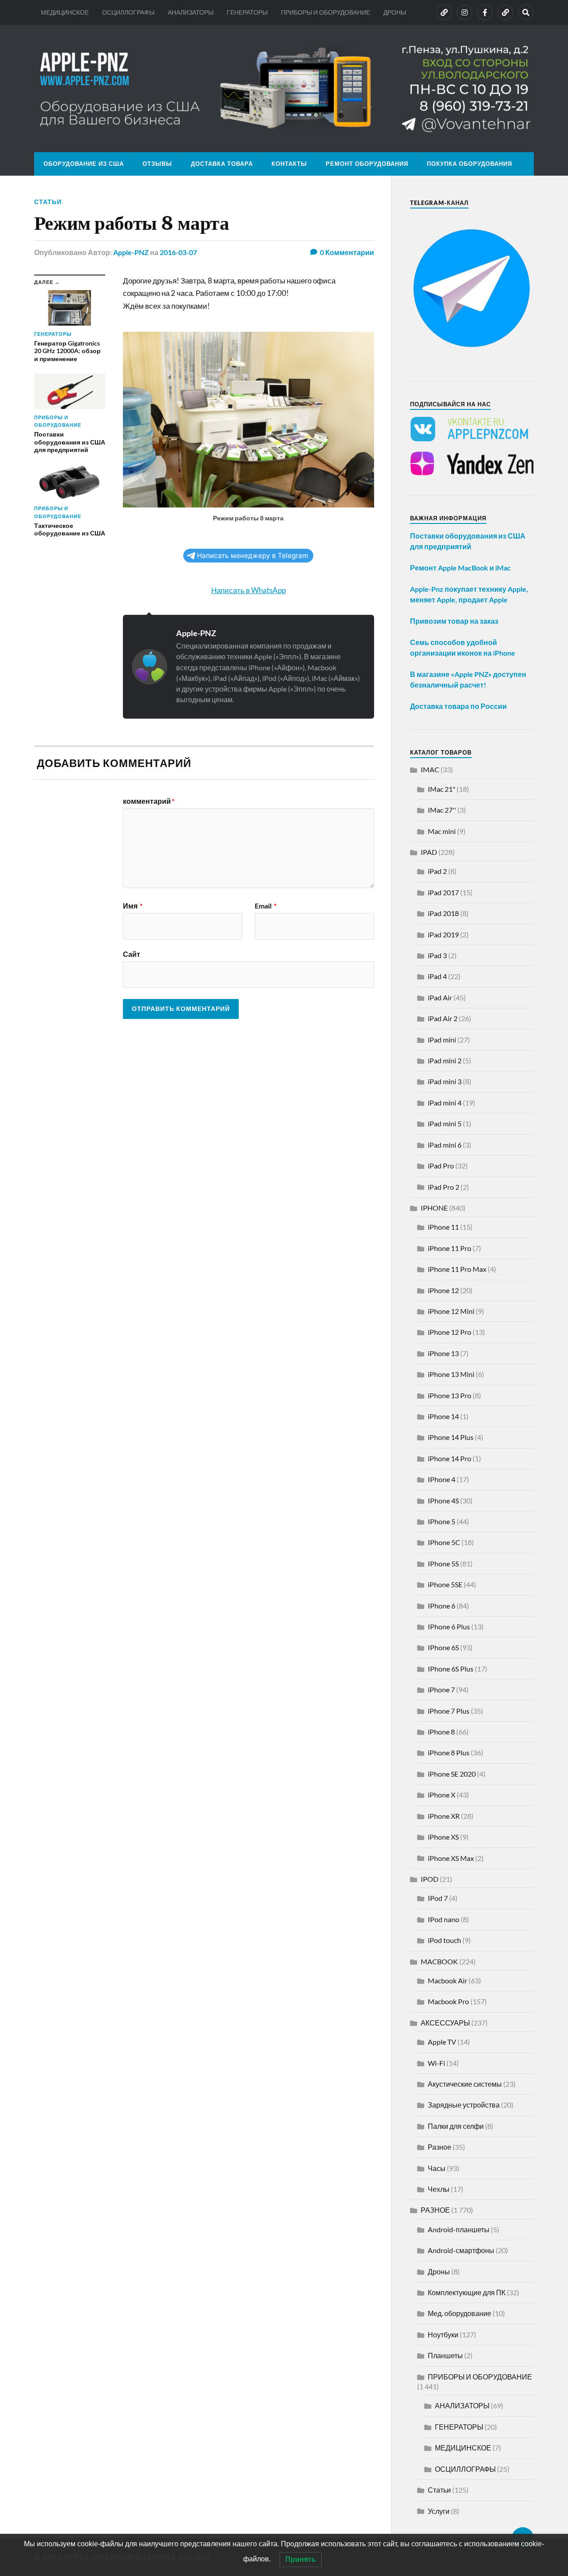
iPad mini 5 (445, 1123)
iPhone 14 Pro (450, 1458)
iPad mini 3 (445, 1081)
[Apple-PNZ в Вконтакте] (444, 12)
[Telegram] (505, 12)
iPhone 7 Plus (449, 1711)
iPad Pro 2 (444, 1187)
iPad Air (440, 997)
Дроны (439, 2271)
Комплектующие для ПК (467, 2292)
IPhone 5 (442, 1521)
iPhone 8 (441, 1732)
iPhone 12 (443, 1290)
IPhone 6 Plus (449, 1626)
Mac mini (442, 831)
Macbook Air (448, 1980)
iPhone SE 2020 (452, 1774)
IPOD (430, 1879)
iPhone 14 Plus (451, 1437)
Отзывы (157, 164)
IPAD (429, 852)
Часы (437, 2168)
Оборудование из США (84, 164)
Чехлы (439, 2189)
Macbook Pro (448, 2001)
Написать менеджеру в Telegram (252, 556)
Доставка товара (222, 164)
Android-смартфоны (461, 2250)
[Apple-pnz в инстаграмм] (465, 12)
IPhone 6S (443, 1647)
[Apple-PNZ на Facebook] (485, 12)
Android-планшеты (459, 2229)
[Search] (526, 12)
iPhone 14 (443, 1416)
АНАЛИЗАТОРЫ (191, 12)
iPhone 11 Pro (450, 1248)
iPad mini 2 (445, 1060)
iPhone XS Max (451, 1858)
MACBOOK (439, 1961)
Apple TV (442, 2042)
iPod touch (444, 1940)
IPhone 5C (444, 1542)
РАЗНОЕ (435, 2210)
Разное (440, 2147)
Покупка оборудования (469, 164)
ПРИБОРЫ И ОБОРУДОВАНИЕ (325, 12)
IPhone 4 (442, 1479)
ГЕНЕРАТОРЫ (247, 12)
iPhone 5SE (445, 1584)
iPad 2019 (443, 934)
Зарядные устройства (464, 2105)
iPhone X (442, 1795)
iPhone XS (443, 1837)
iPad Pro (441, 1166)
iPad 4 (437, 976)
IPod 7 (438, 1898)
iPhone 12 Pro (450, 1332)
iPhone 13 (443, 1353)
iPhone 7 (441, 1689)
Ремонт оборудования (367, 164)
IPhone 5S (443, 1563)
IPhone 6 (442, 1606)
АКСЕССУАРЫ (445, 2023)
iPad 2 (437, 871)
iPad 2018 (443, 913)
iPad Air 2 (443, 1018)
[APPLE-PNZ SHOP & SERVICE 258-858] (284, 88)
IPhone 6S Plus (451, 1669)
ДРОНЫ (395, 12)
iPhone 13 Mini (451, 1374)
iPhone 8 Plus (449, 1752)
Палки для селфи (456, 2126)
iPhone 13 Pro (450, 1395)
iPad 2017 (443, 892)
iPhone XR (444, 1816)
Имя (133, 906)
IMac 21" (442, 789)
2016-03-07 (178, 252)
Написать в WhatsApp (248, 590)
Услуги (439, 2511)
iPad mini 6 (445, 1145)
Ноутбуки (443, 2334)
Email (266, 906)
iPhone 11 (443, 1227)
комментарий (149, 801)
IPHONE (434, 1208)
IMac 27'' (442, 810)
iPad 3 (437, 955)
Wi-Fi (436, 2063)
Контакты (289, 164)
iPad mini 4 (445, 1103)
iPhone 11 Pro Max (457, 1269)
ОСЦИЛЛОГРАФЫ (128, 12)
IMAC (430, 769)
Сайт (132, 954)
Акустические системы (465, 2084)
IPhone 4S (443, 1500)
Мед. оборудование (460, 2313)
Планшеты (445, 2355)
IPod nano (444, 1919)
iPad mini (442, 1040)
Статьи (48, 202)
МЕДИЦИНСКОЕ (65, 12)
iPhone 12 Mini (451, 1311)
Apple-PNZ (131, 252)
